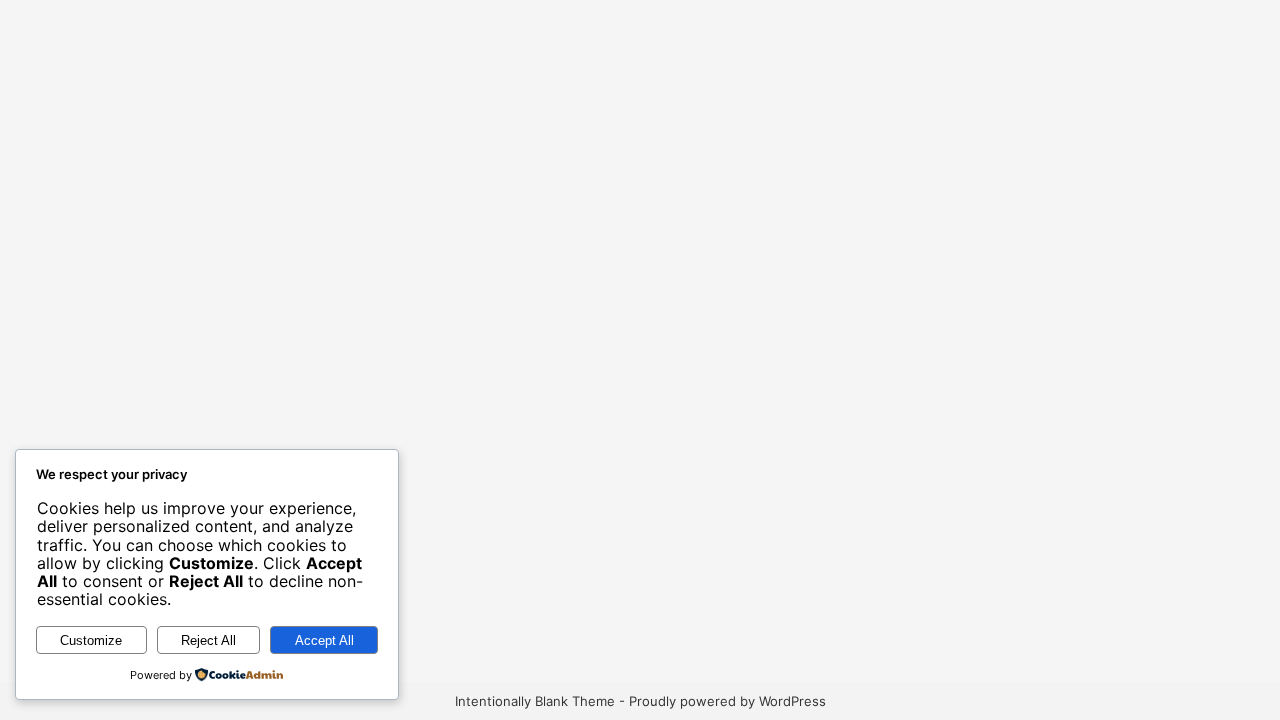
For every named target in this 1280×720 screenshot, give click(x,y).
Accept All (324, 640)
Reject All (208, 640)
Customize (91, 640)
